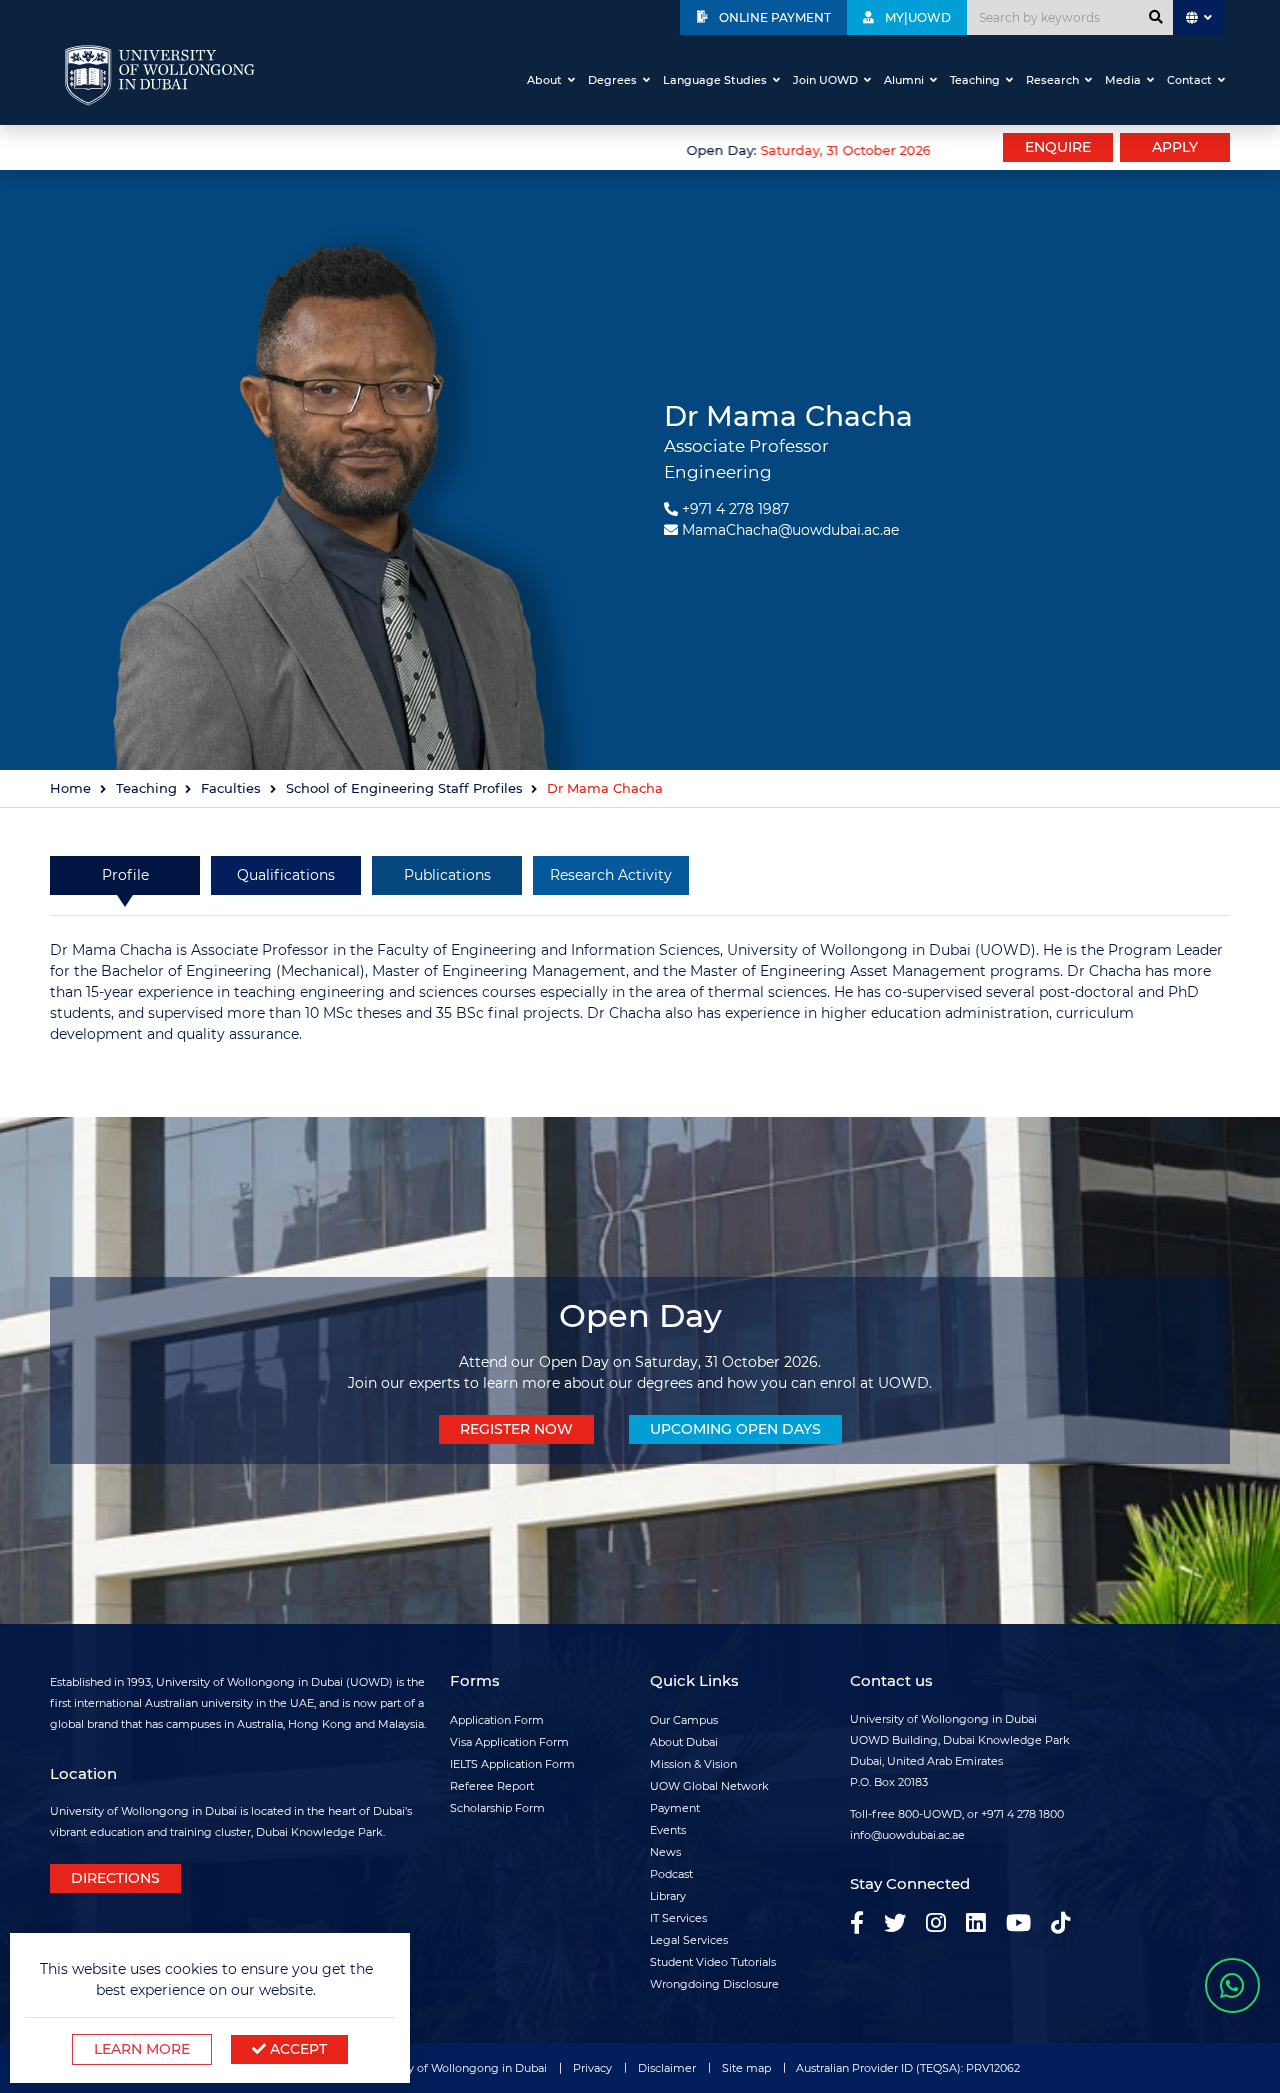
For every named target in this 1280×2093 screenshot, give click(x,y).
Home (70, 788)
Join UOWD (825, 80)
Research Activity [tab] (611, 875)
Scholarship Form (497, 1808)
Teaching (975, 80)
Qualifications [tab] (286, 875)
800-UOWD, (931, 1814)
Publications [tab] (447, 875)
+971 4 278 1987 (735, 509)
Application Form (497, 1720)
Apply (1175, 147)
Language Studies (715, 80)
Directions (115, 1878)
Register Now (516, 1429)
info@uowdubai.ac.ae (907, 1835)
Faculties (231, 788)
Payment (675, 1808)
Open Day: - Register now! (898, 150)
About (544, 80)
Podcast (671, 1874)
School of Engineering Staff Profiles (404, 788)
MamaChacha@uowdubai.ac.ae (790, 530)
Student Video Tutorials (713, 1962)
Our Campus (684, 1720)
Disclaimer (667, 2068)
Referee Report (492, 1786)
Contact (1189, 80)
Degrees (612, 80)
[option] (490, 148)
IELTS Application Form (512, 1764)
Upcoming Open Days (735, 1429)
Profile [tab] (125, 875)
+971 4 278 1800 (1022, 1814)
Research (1052, 80)
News (665, 1852)
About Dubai (684, 1742)
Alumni (904, 80)
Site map (746, 2068)
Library (668, 1896)
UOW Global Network (709, 1786)
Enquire (1058, 147)
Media (1123, 80)
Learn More (142, 2049)
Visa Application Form (509, 1742)
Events (668, 1830)
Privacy (592, 2068)
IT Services (678, 1918)
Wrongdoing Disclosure (714, 1984)
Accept (296, 2049)
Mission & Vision (693, 1764)
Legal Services (689, 1940)
